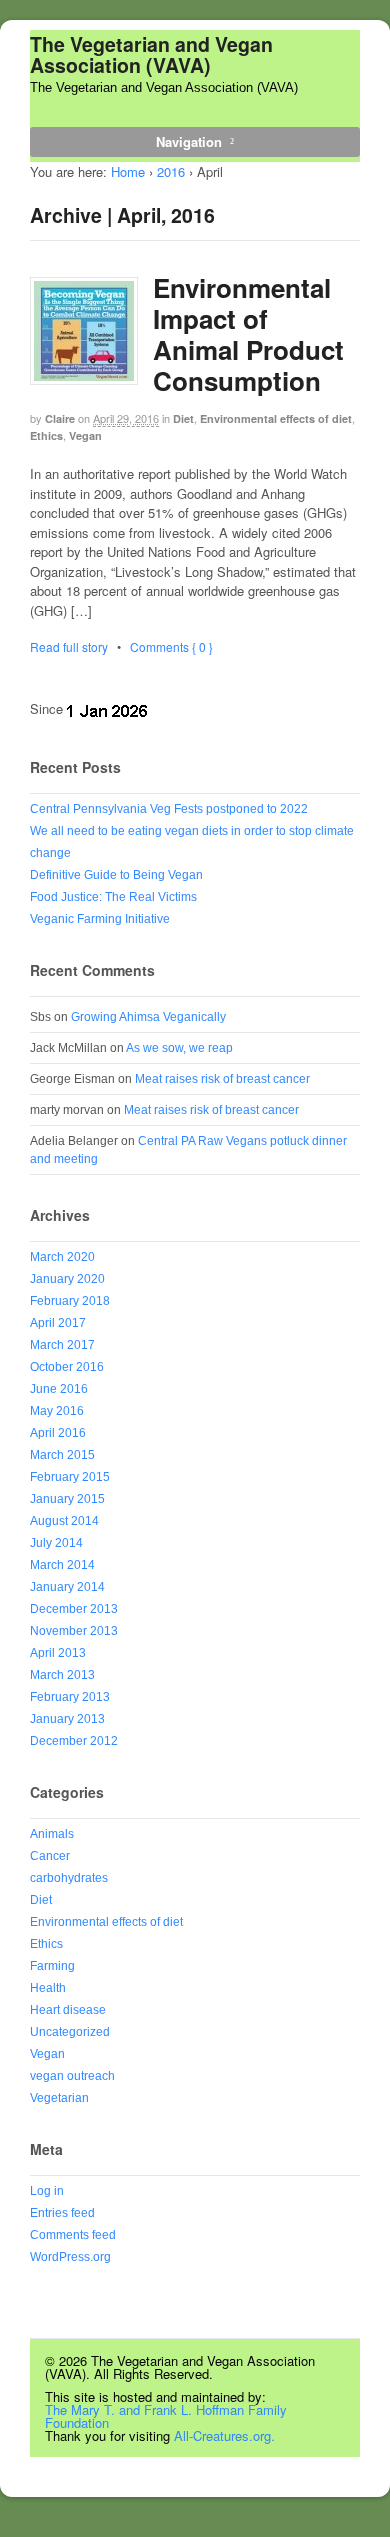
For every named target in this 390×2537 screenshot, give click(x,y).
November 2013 (74, 1631)
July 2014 (56, 1543)
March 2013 (62, 1675)
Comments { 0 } (171, 646)
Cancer (50, 1856)
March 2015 (62, 1455)
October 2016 (67, 1367)
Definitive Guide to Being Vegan (116, 875)
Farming (52, 1966)
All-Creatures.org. (224, 2435)
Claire (60, 418)
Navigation (189, 141)
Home (128, 171)
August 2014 (64, 1521)
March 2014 (62, 1565)
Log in (47, 2191)
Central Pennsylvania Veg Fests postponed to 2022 (169, 809)
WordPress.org (70, 2257)
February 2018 (70, 1301)
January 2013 (67, 1719)
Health (48, 1988)
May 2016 (57, 1411)
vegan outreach (72, 2076)
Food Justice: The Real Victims (113, 897)
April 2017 (58, 1323)
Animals (52, 1834)
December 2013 (74, 1609)
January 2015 (67, 1499)
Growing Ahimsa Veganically (148, 1017)
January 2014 (67, 1587)
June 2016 (59, 1389)
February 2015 (70, 1477)
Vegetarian (59, 2098)
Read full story (69, 646)
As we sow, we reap (179, 1048)
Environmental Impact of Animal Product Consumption (248, 334)
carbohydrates (69, 1878)
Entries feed (62, 2213)
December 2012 (74, 1741)
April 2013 (58, 1653)
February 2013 (70, 1697)
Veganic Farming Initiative (100, 919)
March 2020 (62, 1257)
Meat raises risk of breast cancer (222, 1079)
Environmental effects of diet (276, 418)
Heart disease (68, 2010)
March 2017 (62, 1345)
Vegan (85, 435)
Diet (183, 418)
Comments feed (73, 2235)
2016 (171, 171)
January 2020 (67, 1279)
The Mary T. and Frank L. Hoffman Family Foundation (166, 2416)
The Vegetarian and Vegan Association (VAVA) (151, 54)
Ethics (46, 435)
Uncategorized (70, 2032)
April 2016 (58, 1433)
